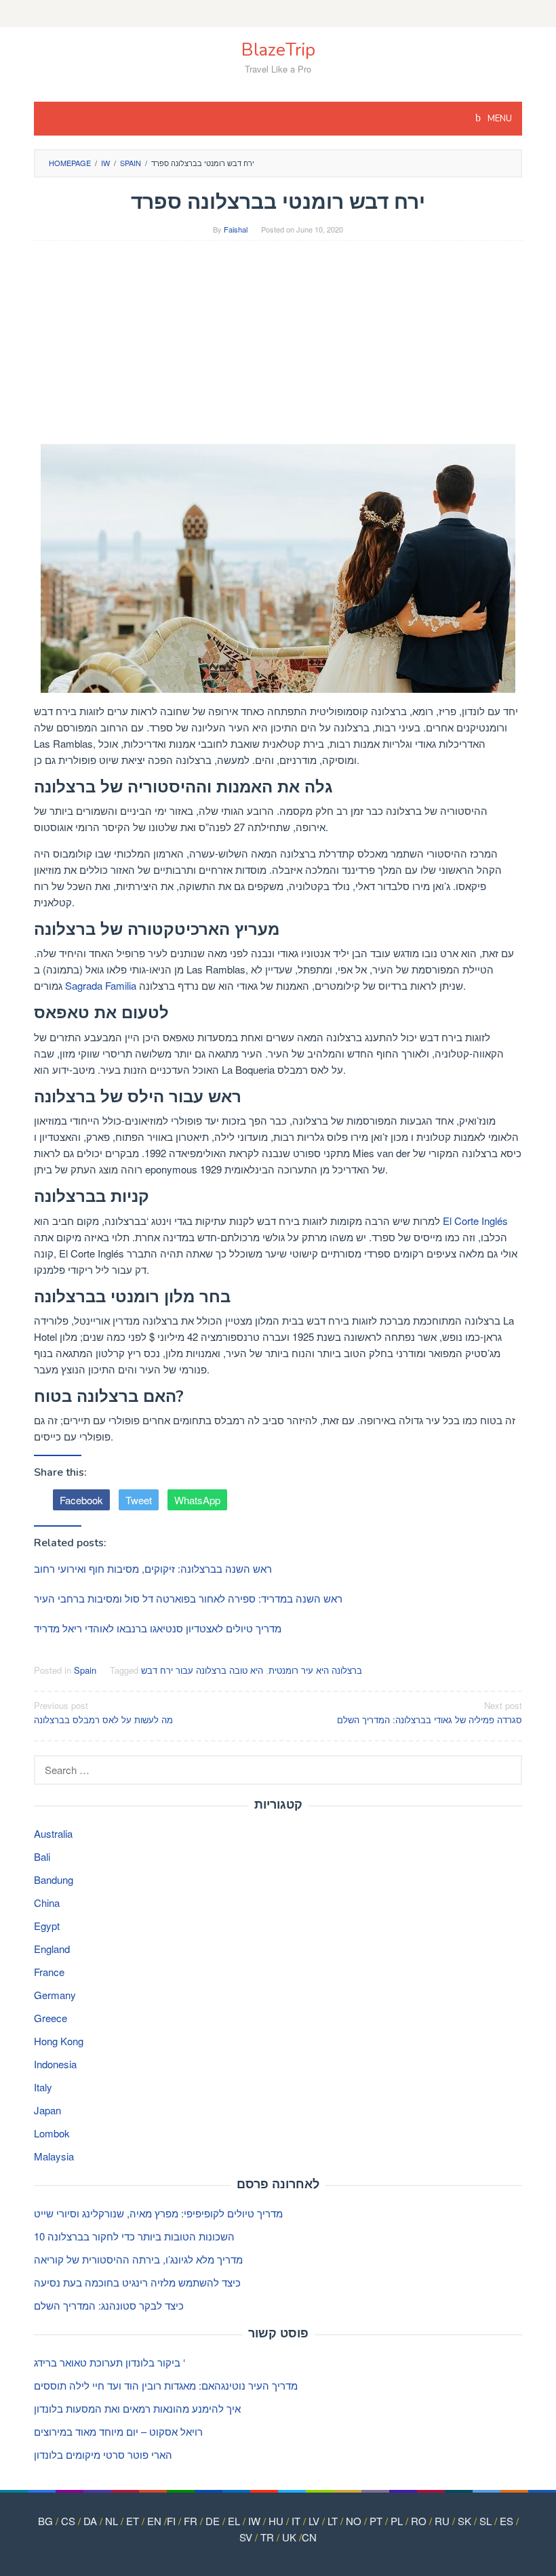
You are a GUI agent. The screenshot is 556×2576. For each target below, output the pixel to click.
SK (464, 2521)
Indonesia (55, 2064)
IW (254, 2521)
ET (133, 2521)
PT (376, 2521)
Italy (43, 2087)
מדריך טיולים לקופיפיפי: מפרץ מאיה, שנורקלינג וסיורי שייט (158, 2213)
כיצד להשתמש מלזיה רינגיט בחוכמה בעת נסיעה (137, 2282)
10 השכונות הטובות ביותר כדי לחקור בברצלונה (134, 2236)
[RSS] (278, 14)
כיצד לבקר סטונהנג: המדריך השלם (109, 2305)
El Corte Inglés (475, 1221)
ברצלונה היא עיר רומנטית (315, 1670)
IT (296, 2521)
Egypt (47, 1926)
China (47, 1903)
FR (191, 2521)
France (49, 1972)
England (52, 1949)
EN (154, 2521)
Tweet (139, 1500)
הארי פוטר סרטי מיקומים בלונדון (103, 2454)
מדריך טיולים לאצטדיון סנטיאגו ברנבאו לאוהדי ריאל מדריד (158, 1628)
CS (68, 2521)
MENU (499, 119)
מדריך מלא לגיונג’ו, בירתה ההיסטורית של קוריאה (138, 2259)
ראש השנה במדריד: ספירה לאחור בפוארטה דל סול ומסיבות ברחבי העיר (188, 1598)
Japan (47, 2110)
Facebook (81, 1500)
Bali (42, 1856)
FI (171, 2521)
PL (397, 2521)
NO (354, 2521)
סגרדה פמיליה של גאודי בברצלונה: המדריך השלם (430, 1712)
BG (45, 2521)
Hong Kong (59, 2041)
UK (289, 2537)
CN (309, 2537)
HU (276, 2521)
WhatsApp (197, 1500)
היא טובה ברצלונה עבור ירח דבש (202, 1670)
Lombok (52, 2133)
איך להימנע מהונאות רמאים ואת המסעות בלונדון (137, 2408)
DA (90, 2521)
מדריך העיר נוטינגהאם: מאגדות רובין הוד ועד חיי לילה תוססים (166, 2385)
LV (314, 2521)
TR (267, 2537)
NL (112, 2521)
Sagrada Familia (101, 985)
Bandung (54, 1879)
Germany (55, 1995)
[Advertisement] (278, 349)
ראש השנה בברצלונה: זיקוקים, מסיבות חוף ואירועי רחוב (153, 1568)
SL (485, 2521)
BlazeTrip (278, 50)
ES (507, 2521)
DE (213, 2521)
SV (246, 2537)
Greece (51, 2018)
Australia (53, 1833)
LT (333, 2521)
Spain (85, 1670)
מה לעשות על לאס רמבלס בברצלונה (103, 1712)
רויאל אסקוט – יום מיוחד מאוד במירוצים (118, 2431)
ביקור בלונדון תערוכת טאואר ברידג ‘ (110, 2362)
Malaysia (54, 2156)
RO (419, 2521)
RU (442, 2521)
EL (234, 2521)
